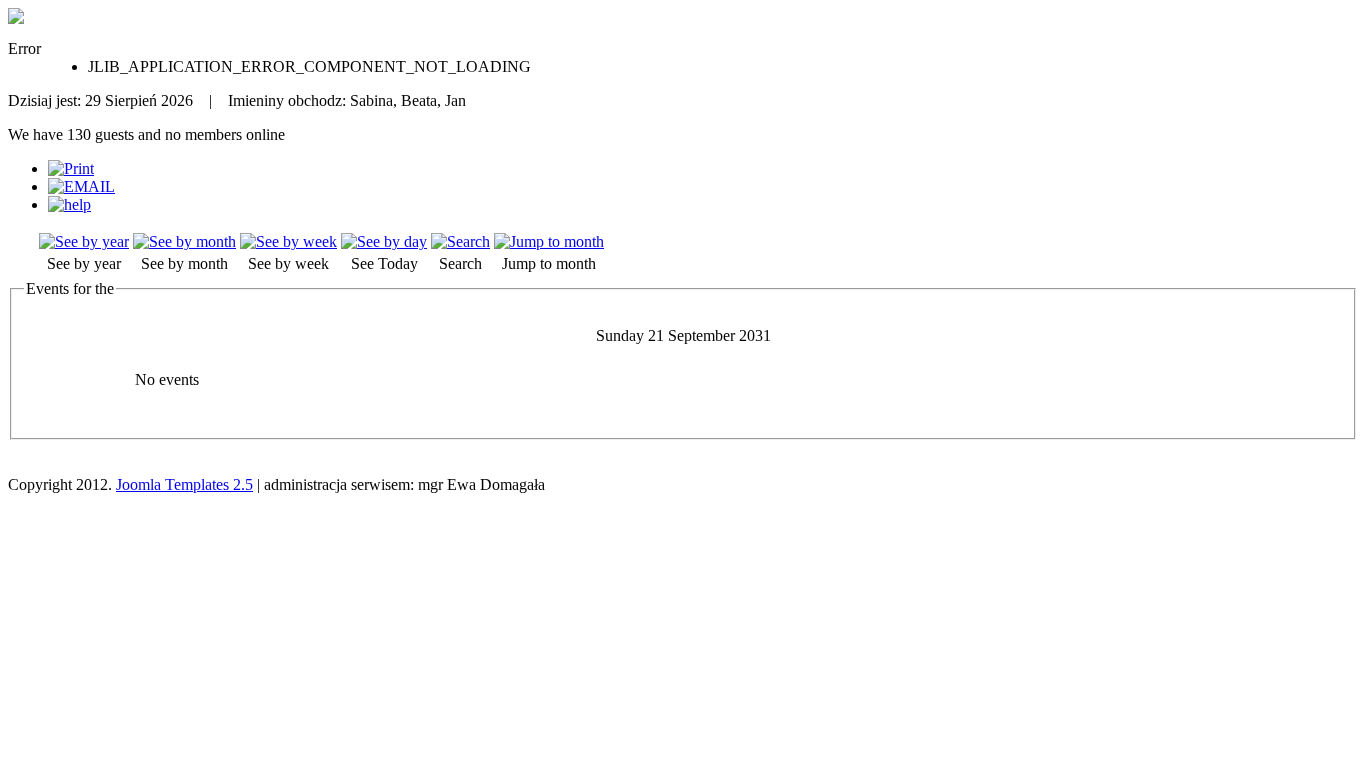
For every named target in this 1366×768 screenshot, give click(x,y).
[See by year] (84, 241)
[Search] (460, 241)
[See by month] (184, 241)
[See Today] (384, 241)
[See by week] (288, 241)
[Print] (71, 168)
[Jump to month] (549, 241)
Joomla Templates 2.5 (184, 484)
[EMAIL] (81, 186)
